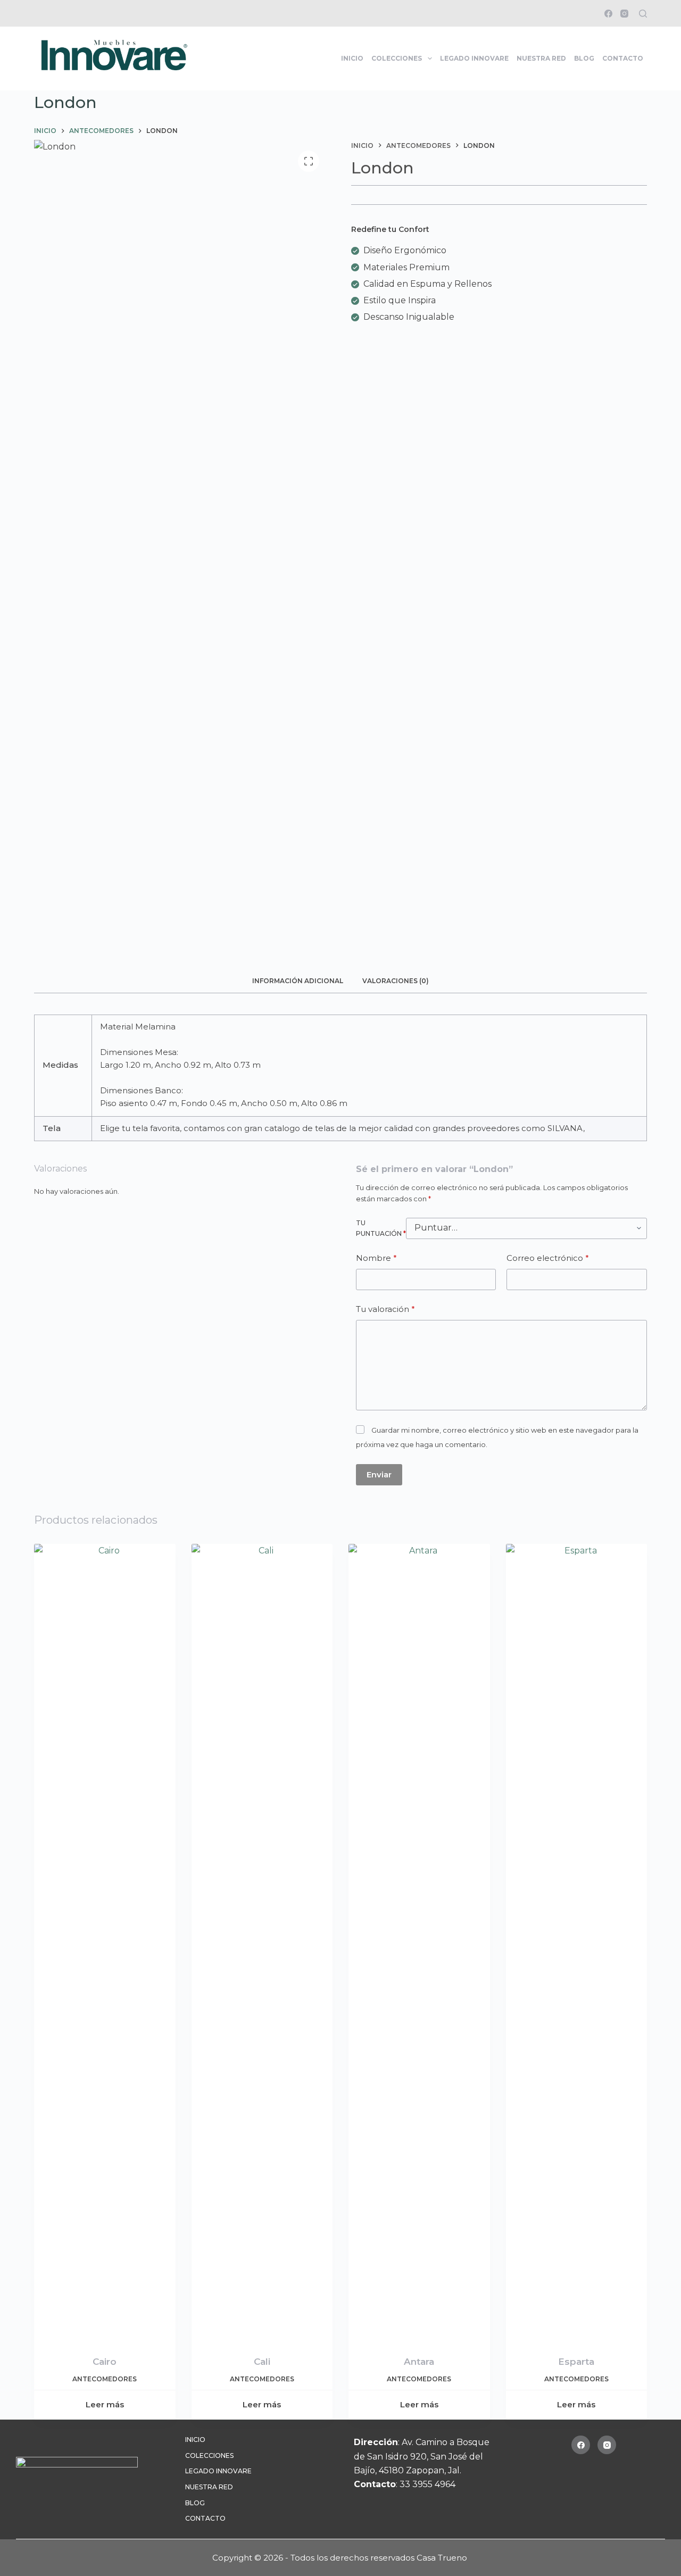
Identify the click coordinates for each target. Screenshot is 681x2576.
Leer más (105, 2404)
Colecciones (397, 58)
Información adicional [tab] (298, 981)
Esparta (576, 2362)
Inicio (352, 58)
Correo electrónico (548, 1258)
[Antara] (419, 1943)
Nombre (376, 1258)
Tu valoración (385, 1309)
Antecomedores (105, 2379)
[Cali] (262, 1943)
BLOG (584, 58)
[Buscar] (643, 14)
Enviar (379, 1474)
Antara (419, 2362)
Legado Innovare (474, 58)
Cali (262, 2362)
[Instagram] (624, 14)
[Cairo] (105, 1943)
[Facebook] (608, 14)
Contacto (623, 58)
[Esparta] (577, 1943)
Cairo (105, 2362)
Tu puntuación (381, 1228)
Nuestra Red (541, 58)
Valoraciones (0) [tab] (396, 981)
